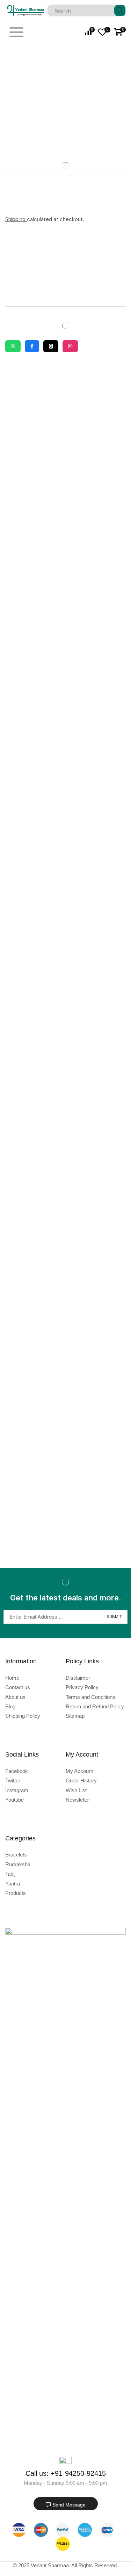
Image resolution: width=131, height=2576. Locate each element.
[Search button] (120, 10)
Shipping (16, 219)
